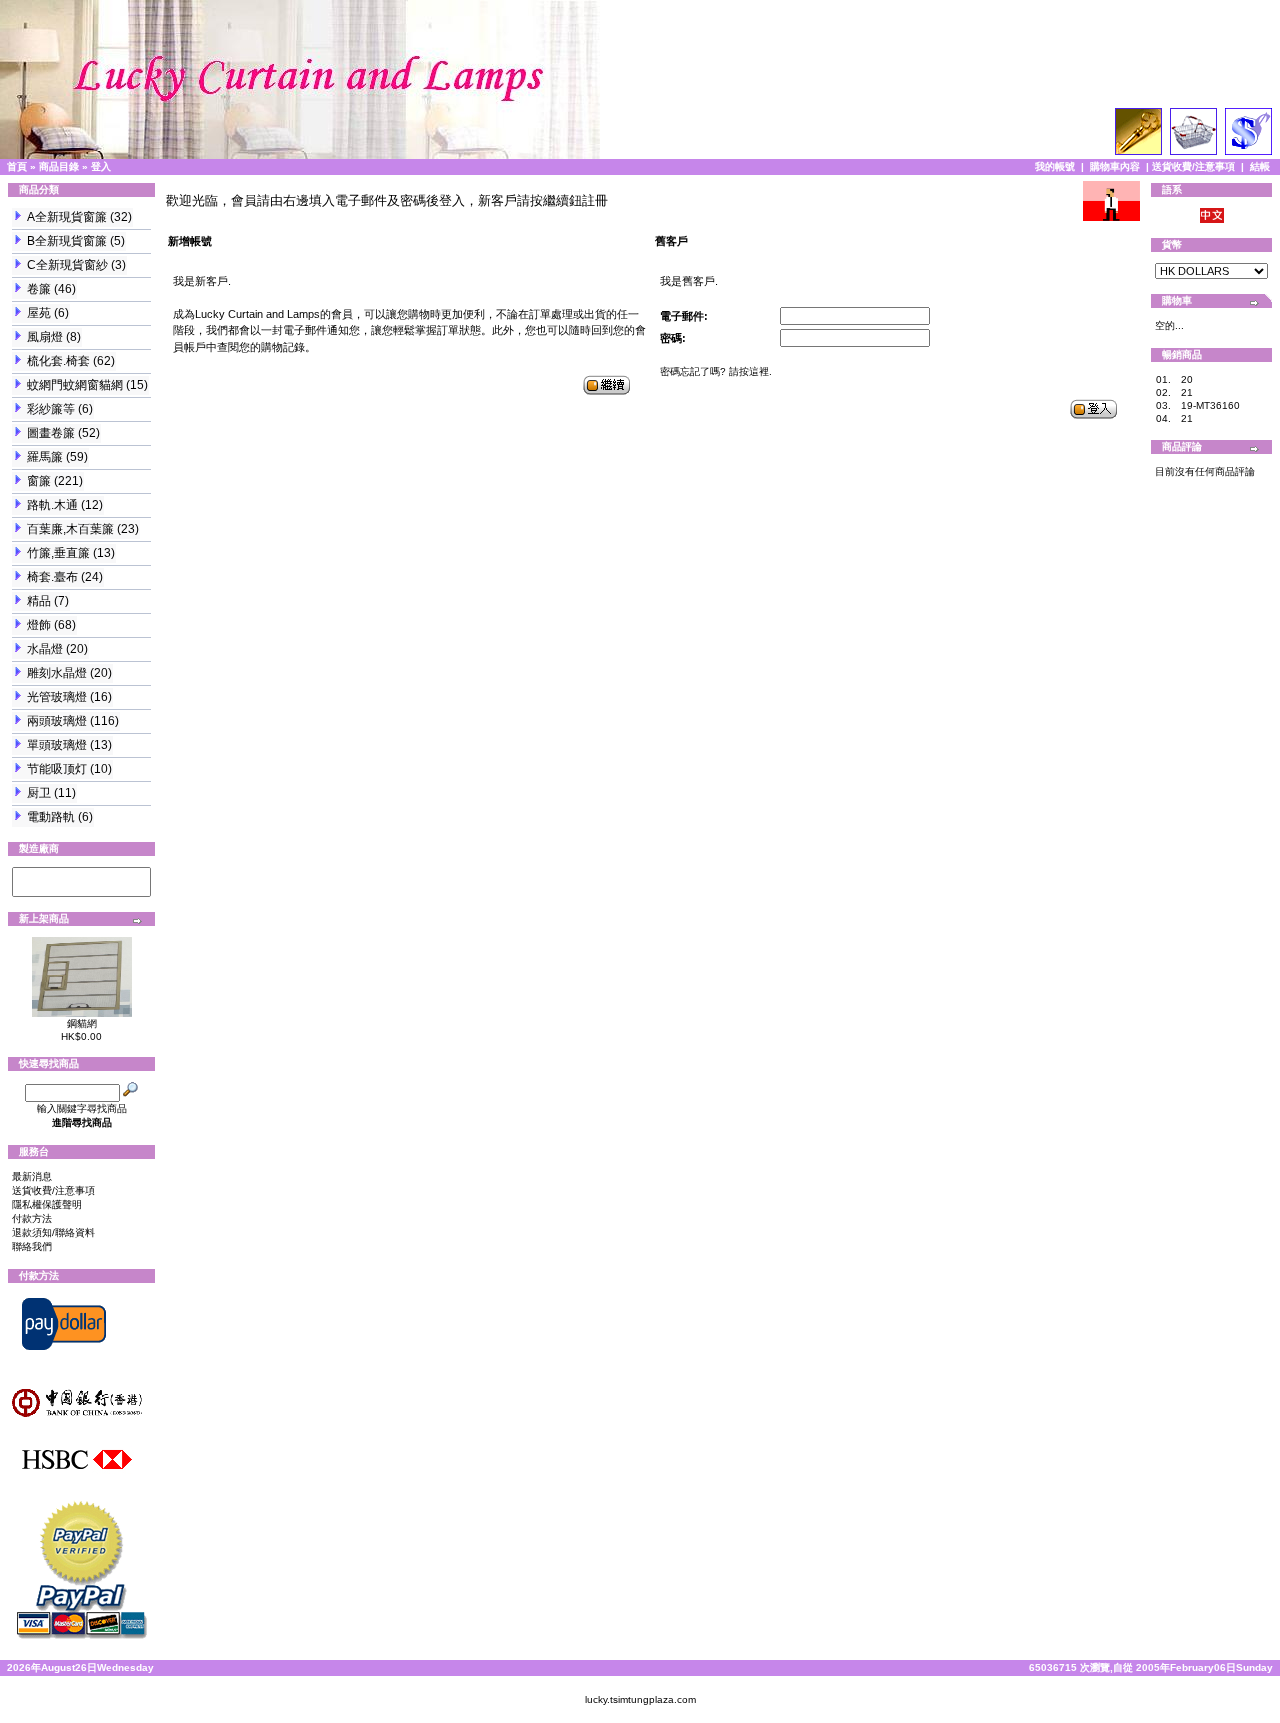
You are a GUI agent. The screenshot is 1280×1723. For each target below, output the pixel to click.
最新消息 (32, 1176)
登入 (101, 166)
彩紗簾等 (51, 409)
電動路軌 (51, 817)
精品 (39, 601)
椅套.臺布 (52, 577)
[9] (81, 875)
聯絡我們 (32, 1246)
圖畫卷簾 (51, 433)
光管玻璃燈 (57, 697)
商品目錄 (59, 166)
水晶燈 (45, 649)
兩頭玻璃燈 (57, 721)
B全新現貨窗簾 (67, 241)
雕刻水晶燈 (57, 673)
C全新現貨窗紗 (67, 265)
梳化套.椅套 (58, 361)
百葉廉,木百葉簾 (70, 529)
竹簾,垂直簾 (58, 553)
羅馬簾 (45, 457)
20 (1187, 379)
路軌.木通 (52, 505)
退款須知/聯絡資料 (53, 1232)
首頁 (17, 166)
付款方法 (32, 1218)
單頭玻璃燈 (57, 745)
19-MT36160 (1210, 405)
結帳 (1260, 166)
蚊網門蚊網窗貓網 (75, 385)
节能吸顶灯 (57, 769)
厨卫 (39, 793)
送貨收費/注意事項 (1193, 166)
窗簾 (39, 481)
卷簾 (39, 289)
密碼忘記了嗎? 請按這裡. (716, 371)
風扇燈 (45, 337)
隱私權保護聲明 (47, 1204)
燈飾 (39, 625)
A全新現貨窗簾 (67, 217)
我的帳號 (1055, 166)
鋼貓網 (82, 1023)
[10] (81, 889)
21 (1187, 392)
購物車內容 (1115, 166)
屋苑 (39, 313)
